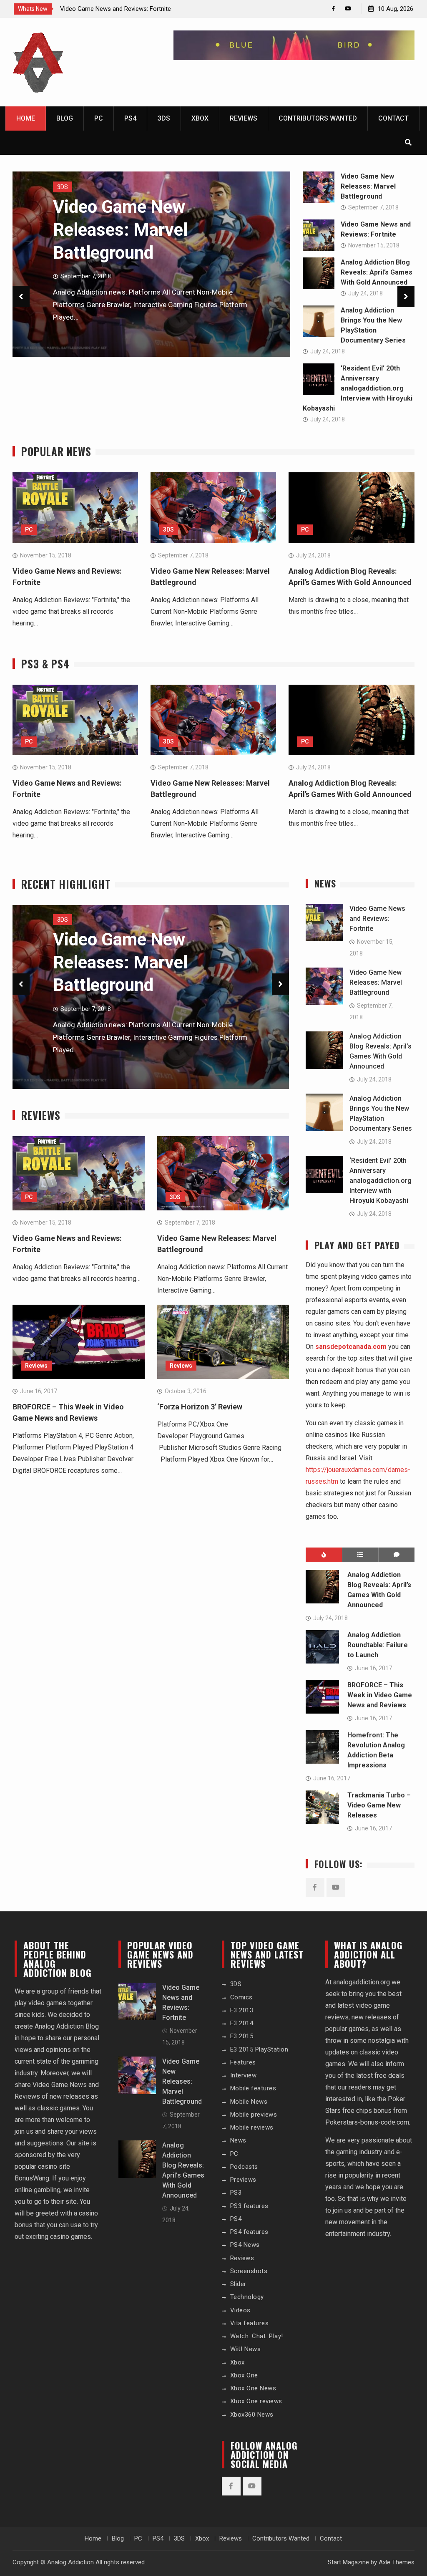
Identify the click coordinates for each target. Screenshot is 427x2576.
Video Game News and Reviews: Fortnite (116, 9)
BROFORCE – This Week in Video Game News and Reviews (380, 1695)
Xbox (200, 118)
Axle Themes (397, 2562)
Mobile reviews (252, 2127)
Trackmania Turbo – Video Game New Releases (379, 1805)
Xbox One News (253, 2388)
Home (26, 118)
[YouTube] (348, 9)
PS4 (130, 118)
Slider (238, 2284)
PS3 (236, 2193)
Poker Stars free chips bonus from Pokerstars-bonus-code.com (367, 2111)
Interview (244, 2075)
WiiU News (246, 2349)
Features (243, 2062)
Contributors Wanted (318, 118)
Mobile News (249, 2102)
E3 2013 (242, 2010)
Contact (393, 118)
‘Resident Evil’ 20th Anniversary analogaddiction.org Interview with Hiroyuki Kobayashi (358, 388)
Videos (240, 2310)
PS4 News (245, 2245)
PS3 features (249, 2206)
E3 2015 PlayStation (259, 2049)
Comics (241, 1997)
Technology (247, 2297)
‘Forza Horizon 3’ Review (200, 1407)
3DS (164, 118)
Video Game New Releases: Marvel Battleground (120, 229)
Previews (243, 2180)
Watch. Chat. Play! (257, 2336)
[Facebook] (333, 9)
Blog (65, 118)
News (238, 2140)
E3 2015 (242, 2036)
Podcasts (244, 2167)
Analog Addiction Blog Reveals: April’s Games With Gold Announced (377, 272)
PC (99, 118)
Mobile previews (254, 2115)
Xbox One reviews (256, 2401)
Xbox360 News (252, 2415)
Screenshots (249, 2271)
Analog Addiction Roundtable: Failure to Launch (378, 1645)
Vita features (250, 2323)
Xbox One (244, 2375)
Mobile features (253, 2088)
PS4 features (249, 2232)
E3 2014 (242, 2023)
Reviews (244, 118)
